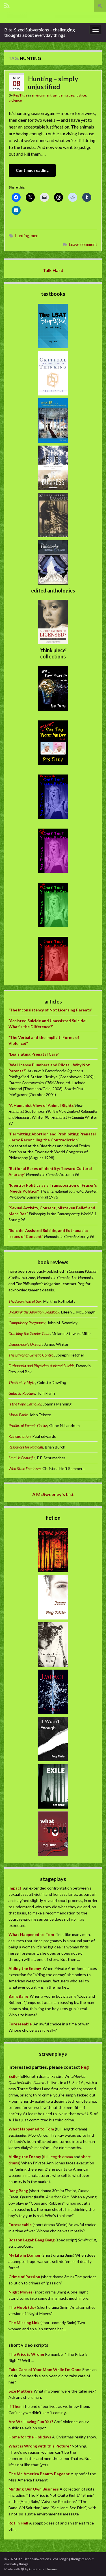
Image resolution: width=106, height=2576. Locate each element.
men (35, 236)
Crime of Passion (24, 2277)
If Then (15, 2406)
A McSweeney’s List (53, 1494)
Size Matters (21, 2391)
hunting (22, 236)
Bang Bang (18, 1996)
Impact (15, 1888)
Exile (13, 2076)
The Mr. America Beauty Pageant (39, 2474)
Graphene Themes (43, 2569)
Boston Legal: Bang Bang (32, 2240)
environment (41, 95)
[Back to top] (93, 2563)
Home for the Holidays (30, 2437)
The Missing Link (24, 2323)
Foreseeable (20, 2024)
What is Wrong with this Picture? (40, 2446)
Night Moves (20, 2292)
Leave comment (83, 244)
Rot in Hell (18, 2523)
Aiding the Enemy (25, 1968)
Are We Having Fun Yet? (31, 2422)
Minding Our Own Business (34, 2489)
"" (50, 1010)
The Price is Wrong (26, 2354)
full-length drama (58, 2157)
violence (15, 100)
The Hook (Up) (22, 2307)
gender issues (64, 95)
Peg (84, 2067)
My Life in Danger (25, 2255)
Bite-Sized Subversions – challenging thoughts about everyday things (40, 32)
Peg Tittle (20, 95)
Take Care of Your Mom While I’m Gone (45, 2369)
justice (81, 95)
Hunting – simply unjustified (53, 83)
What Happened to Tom (31, 1934)
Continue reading (32, 170)
